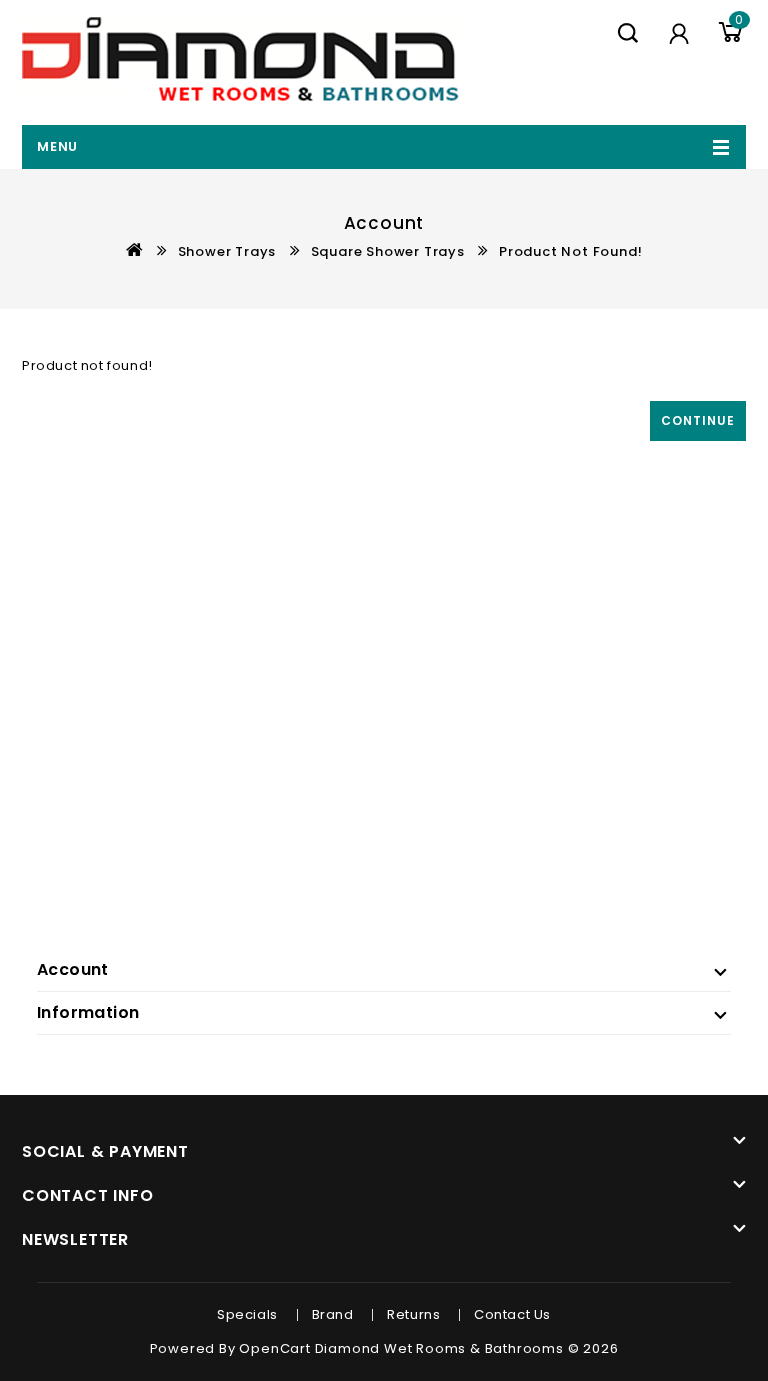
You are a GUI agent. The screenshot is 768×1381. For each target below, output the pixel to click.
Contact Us (512, 1314)
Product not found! (570, 251)
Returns (413, 1314)
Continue (698, 420)
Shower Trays (227, 251)
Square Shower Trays (388, 251)
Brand (333, 1314)
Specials (247, 1314)
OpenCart (274, 1348)
